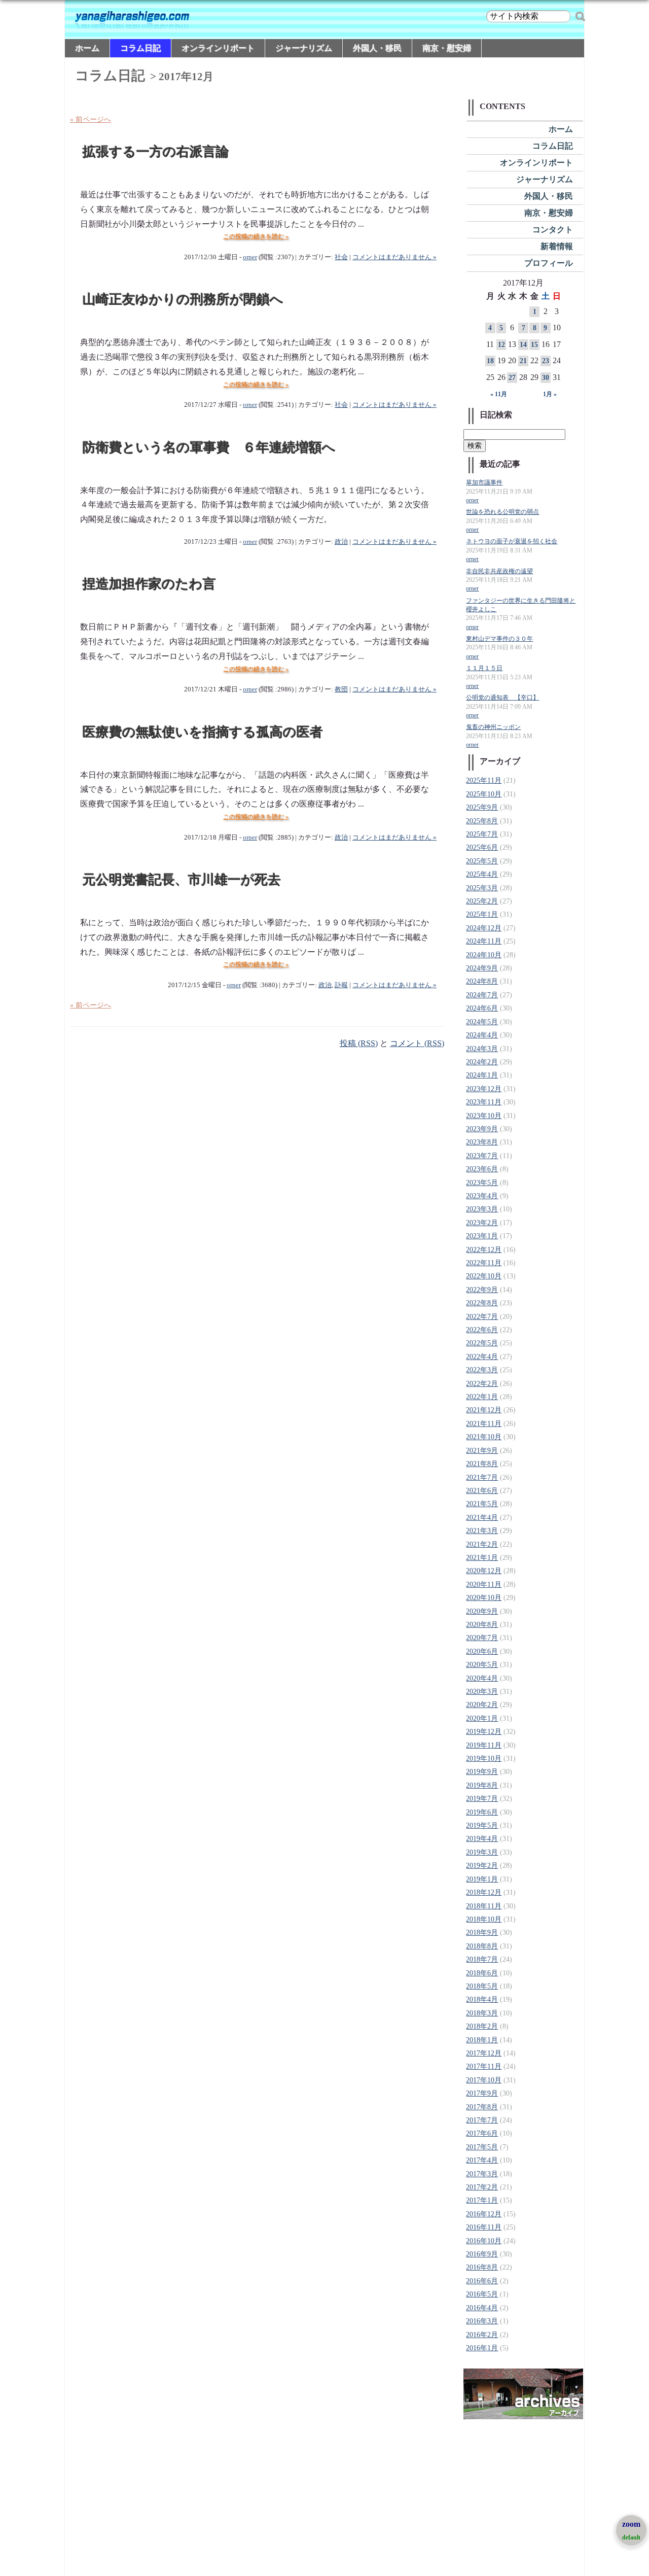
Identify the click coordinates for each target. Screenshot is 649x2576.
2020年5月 (482, 1665)
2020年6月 (482, 1651)
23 (546, 361)
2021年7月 (482, 1477)
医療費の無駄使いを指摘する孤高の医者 (203, 732)
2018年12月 (484, 1892)
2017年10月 (484, 2080)
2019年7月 (482, 1799)
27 (512, 378)
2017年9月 (482, 2093)
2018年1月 (482, 2040)
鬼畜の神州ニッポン (493, 727)
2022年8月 (482, 1303)
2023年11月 (484, 1102)
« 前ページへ (91, 119)
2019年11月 (484, 1745)
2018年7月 (482, 1959)
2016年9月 (482, 2254)
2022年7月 (482, 1317)
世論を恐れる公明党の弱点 (502, 512)
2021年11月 (484, 1424)
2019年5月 (482, 1825)
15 (534, 345)
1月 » (550, 394)
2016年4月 (482, 2308)
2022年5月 (482, 1343)
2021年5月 (482, 1504)
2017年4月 (482, 2160)
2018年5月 (482, 1986)
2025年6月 (482, 847)
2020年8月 (482, 1625)
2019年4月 (482, 1839)
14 (523, 345)
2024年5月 (482, 1022)
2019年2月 (482, 1866)
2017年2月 (482, 2187)
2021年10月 (484, 1437)
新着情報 (557, 246)
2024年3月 (482, 1049)
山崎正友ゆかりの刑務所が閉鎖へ (183, 300)
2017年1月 (482, 2200)
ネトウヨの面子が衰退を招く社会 (512, 542)
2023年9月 (482, 1129)
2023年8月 (482, 1142)
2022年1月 (482, 1397)
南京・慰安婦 (447, 48)
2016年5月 (482, 2294)
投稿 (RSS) (359, 1043)
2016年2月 (482, 2335)
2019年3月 (482, 1852)
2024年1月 (482, 1075)
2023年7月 (482, 1156)
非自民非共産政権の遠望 (499, 571)
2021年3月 (482, 1531)
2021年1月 (482, 1558)
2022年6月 (482, 1330)
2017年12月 (484, 2053)
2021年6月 (482, 1491)
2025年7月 (482, 834)
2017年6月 (482, 2133)
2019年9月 (482, 1772)
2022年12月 (484, 1250)
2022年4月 (482, 1357)
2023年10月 (484, 1116)
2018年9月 (482, 1933)
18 (490, 361)
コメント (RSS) (417, 1043)
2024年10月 (484, 955)
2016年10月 (484, 2241)
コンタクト (553, 230)
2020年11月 (484, 1585)
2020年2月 (482, 1705)
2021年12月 (484, 1410)
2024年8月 (482, 981)
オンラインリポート (218, 48)
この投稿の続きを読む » (256, 236)
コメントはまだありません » (394, 257)
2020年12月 (484, 1571)
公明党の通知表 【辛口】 (502, 698)
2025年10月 (484, 794)
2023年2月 (482, 1223)
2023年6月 (482, 1169)
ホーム (87, 48)
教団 (341, 689)
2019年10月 (484, 1759)
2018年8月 (482, 1946)
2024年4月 (482, 1035)
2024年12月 (484, 928)
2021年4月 (482, 1518)
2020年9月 (482, 1611)
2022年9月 (482, 1290)
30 (546, 378)
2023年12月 (484, 1089)
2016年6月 (482, 2281)
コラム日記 (140, 48)
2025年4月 (482, 874)
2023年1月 (482, 1236)
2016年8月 (482, 2267)
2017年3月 (482, 2174)
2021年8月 (482, 1464)
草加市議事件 (484, 483)
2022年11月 (484, 1263)
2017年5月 (482, 2147)
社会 (341, 257)
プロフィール (549, 263)
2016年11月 (484, 2227)
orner (250, 257)
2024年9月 (482, 968)
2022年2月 (482, 1384)
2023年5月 (482, 1183)
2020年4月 (482, 1678)
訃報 (341, 985)
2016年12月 (484, 2214)
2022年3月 (482, 1370)
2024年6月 (482, 1008)
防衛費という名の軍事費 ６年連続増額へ (209, 448)
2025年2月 (482, 901)
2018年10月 (484, 1919)
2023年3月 (482, 1209)
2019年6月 (482, 1812)
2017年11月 (484, 2066)
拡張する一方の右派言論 (156, 152)
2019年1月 (482, 1879)
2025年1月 (482, 914)
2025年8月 (482, 821)
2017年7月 (482, 2120)
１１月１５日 (484, 668)
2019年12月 (484, 1732)
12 (501, 345)
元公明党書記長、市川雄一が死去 (182, 880)
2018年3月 (482, 2013)
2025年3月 (482, 888)
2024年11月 (484, 941)
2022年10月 (484, 1276)
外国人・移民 (377, 48)
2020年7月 (482, 1638)
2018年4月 (482, 1999)
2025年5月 (482, 861)
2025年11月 (484, 780)
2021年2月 (482, 1544)
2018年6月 (482, 1973)
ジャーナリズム (304, 48)
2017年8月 (482, 2107)
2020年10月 (484, 1598)
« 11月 (499, 394)
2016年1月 (482, 2348)
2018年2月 (482, 2026)
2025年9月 (482, 807)
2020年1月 (482, 1718)
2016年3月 (482, 2321)
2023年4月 (482, 1196)
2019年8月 (482, 1785)
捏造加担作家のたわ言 (149, 584)
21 (523, 361)
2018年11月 (484, 1906)
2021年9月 (482, 1451)
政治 (341, 542)
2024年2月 (482, 1062)
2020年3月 (482, 1692)
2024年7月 (482, 995)
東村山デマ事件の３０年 (499, 639)
